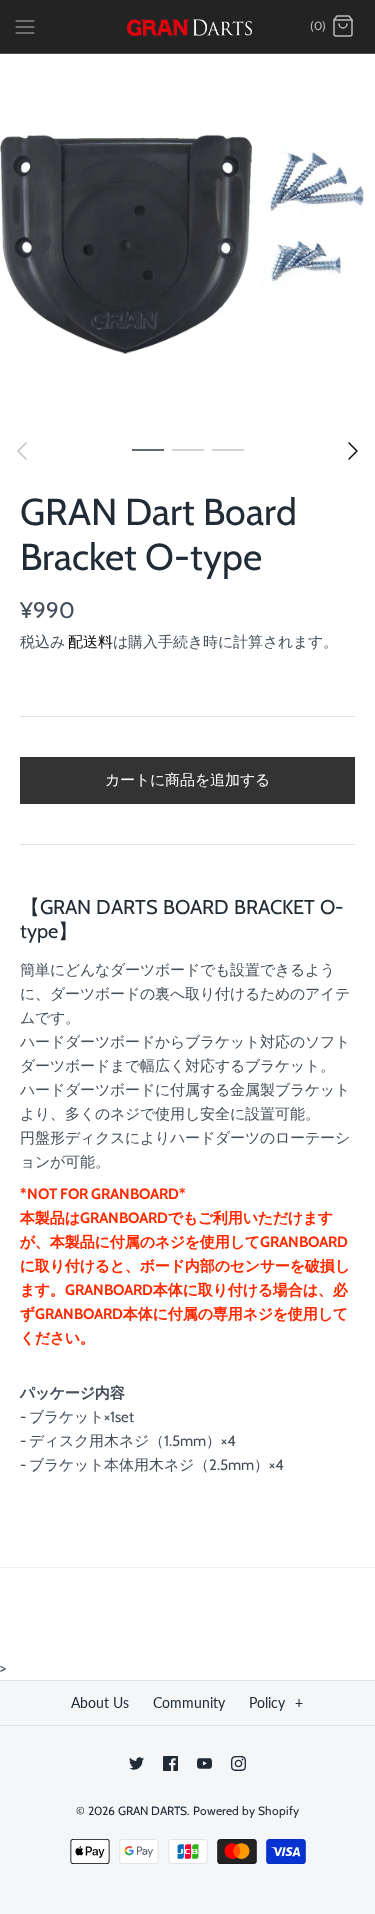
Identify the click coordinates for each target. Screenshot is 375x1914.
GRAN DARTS (152, 1810)
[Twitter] (136, 1763)
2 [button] (188, 449)
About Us (100, 1702)
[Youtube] (204, 1763)
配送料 (90, 642)
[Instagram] (238, 1763)
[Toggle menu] (25, 26)
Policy (276, 1702)
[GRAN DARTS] (187, 26)
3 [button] (228, 449)
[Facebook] (170, 1763)
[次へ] (353, 451)
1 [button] (148, 449)
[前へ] (22, 451)
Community (189, 1702)
